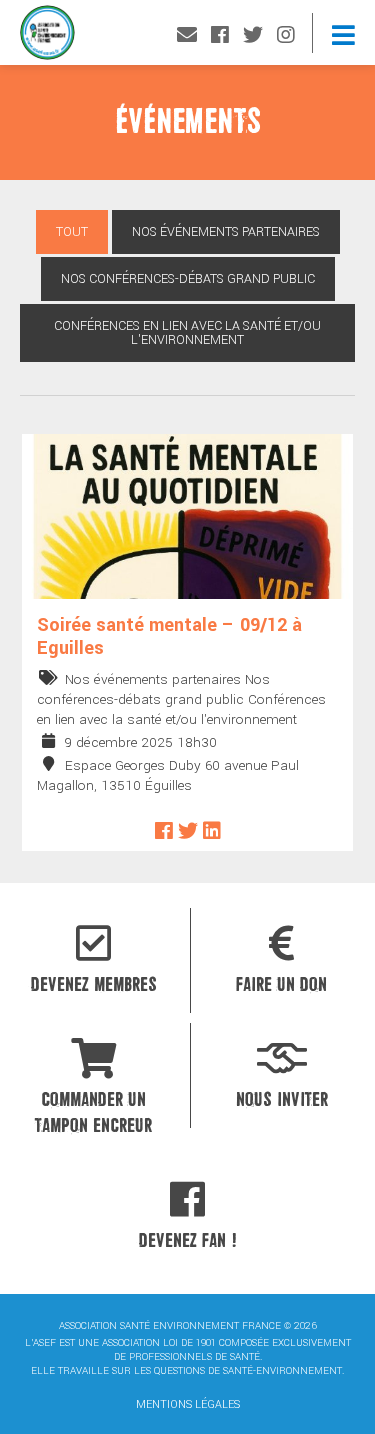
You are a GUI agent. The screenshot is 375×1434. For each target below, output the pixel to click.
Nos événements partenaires (226, 232)
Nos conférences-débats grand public (188, 279)
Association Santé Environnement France (47, 37)
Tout (72, 232)
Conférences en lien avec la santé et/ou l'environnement (187, 333)
